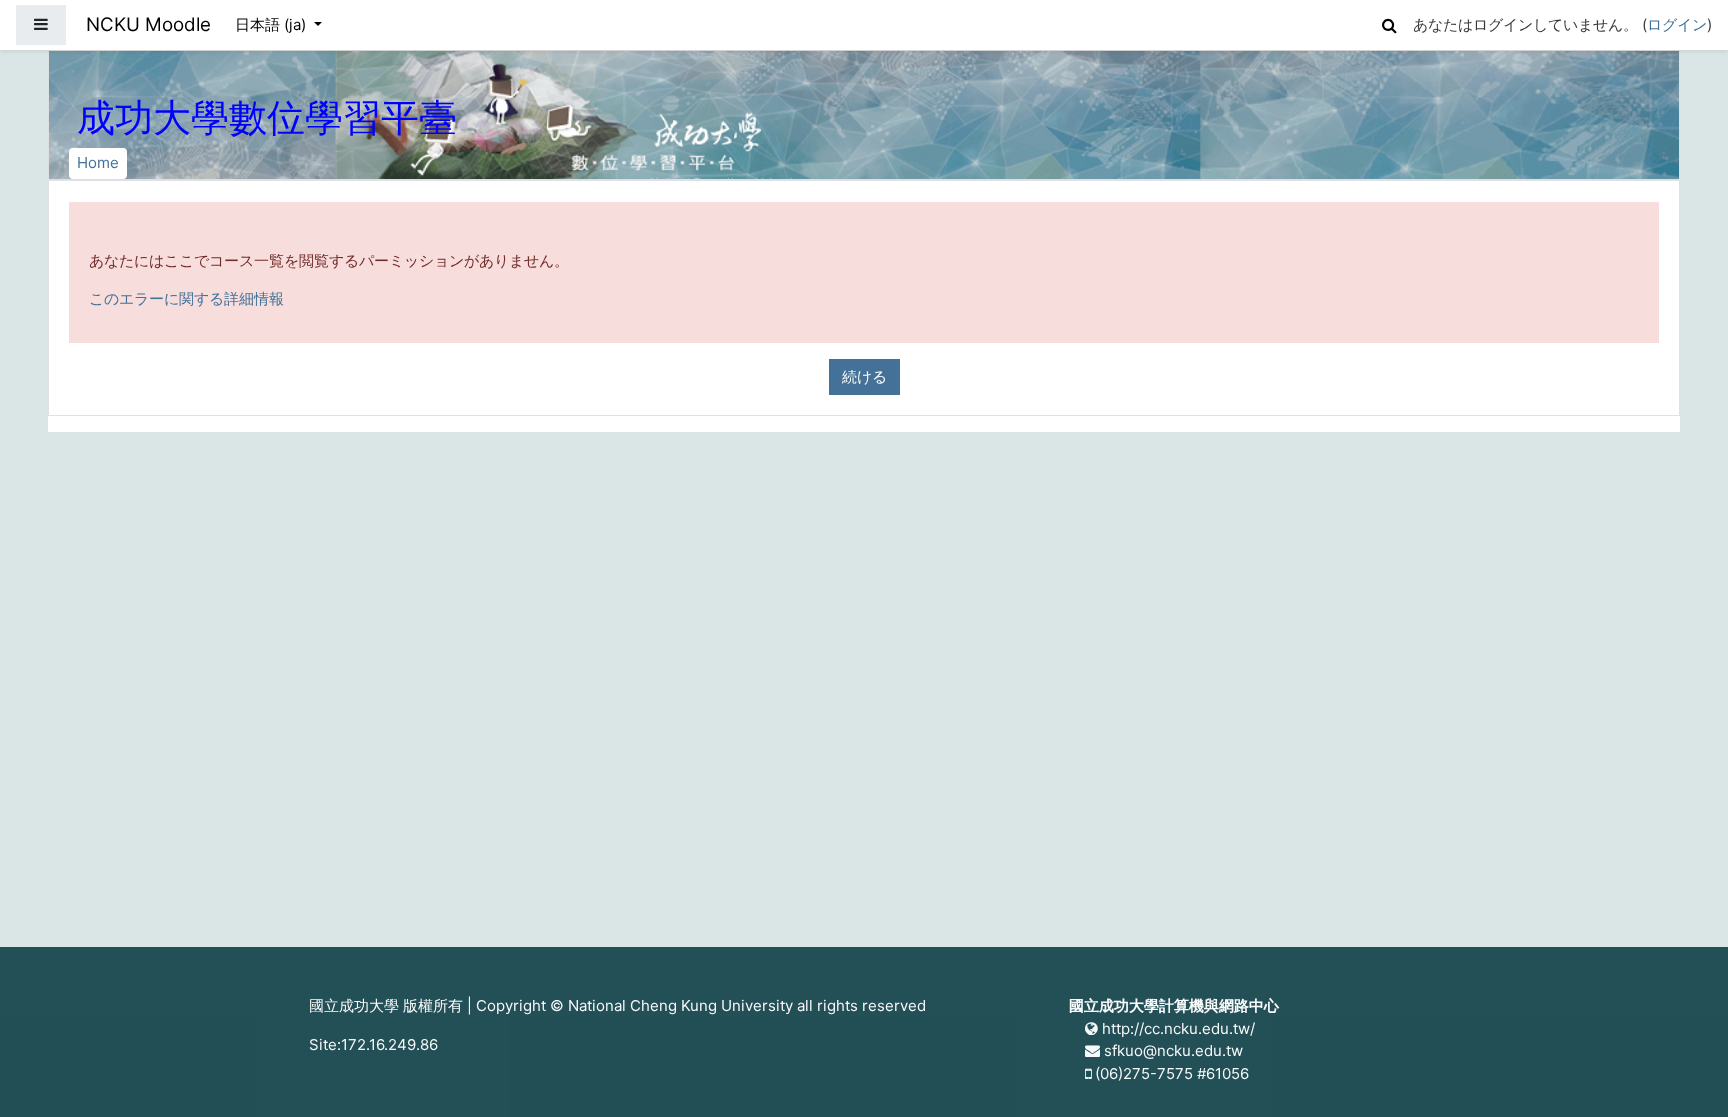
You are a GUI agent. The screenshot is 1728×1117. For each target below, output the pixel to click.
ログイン (1677, 24)
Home (98, 162)
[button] (1389, 22)
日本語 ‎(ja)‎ (272, 24)
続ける (864, 376)
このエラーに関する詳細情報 (186, 298)
